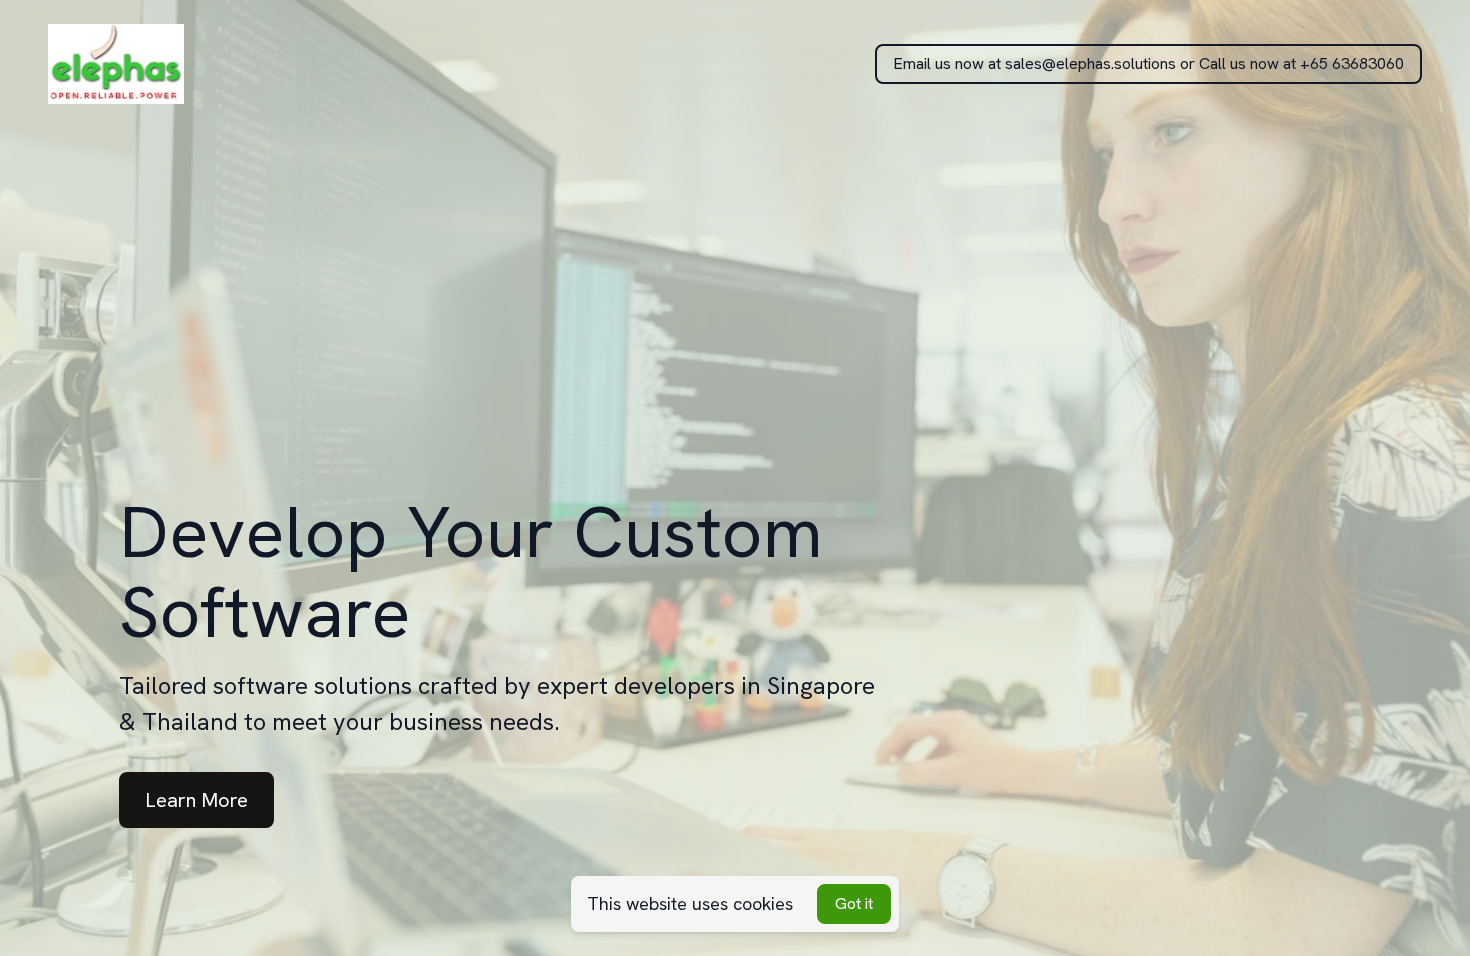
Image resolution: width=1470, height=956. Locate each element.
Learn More (196, 800)
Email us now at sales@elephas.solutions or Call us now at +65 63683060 (1148, 63)
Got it (854, 903)
